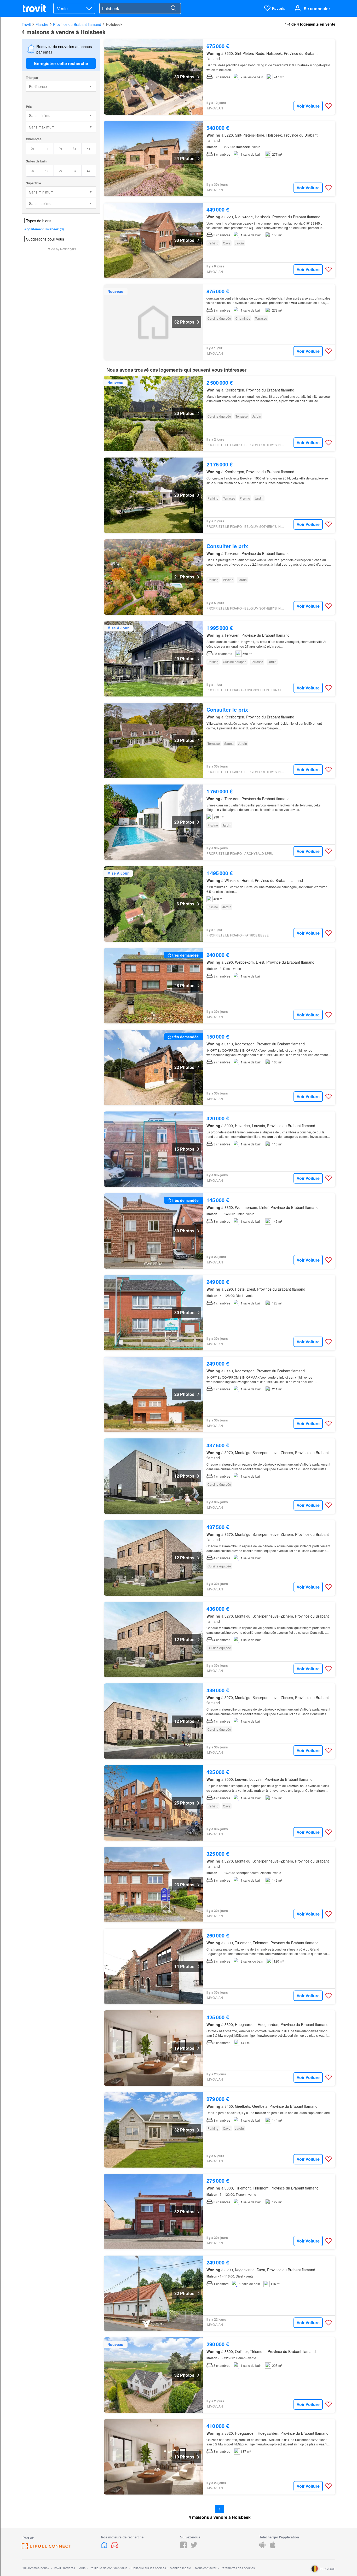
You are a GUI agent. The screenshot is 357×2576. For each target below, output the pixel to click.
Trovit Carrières (64, 2568)
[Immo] (105, 2547)
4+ (89, 148)
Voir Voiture (308, 106)
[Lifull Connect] (46, 2548)
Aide (82, 2568)
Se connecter (317, 8)
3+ (75, 148)
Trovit (26, 24)
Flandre (42, 24)
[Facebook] (183, 2547)
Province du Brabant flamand (77, 24)
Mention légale (180, 2568)
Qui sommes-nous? (36, 2568)
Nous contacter (206, 2568)
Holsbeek (114, 24)
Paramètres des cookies (238, 2568)
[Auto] (115, 2547)
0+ (33, 148)
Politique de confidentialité (108, 2568)
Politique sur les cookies (149, 2568)
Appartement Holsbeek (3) (44, 229)
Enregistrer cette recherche (61, 63)
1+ (47, 148)
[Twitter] (194, 2547)
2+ (61, 148)
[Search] (173, 8)
